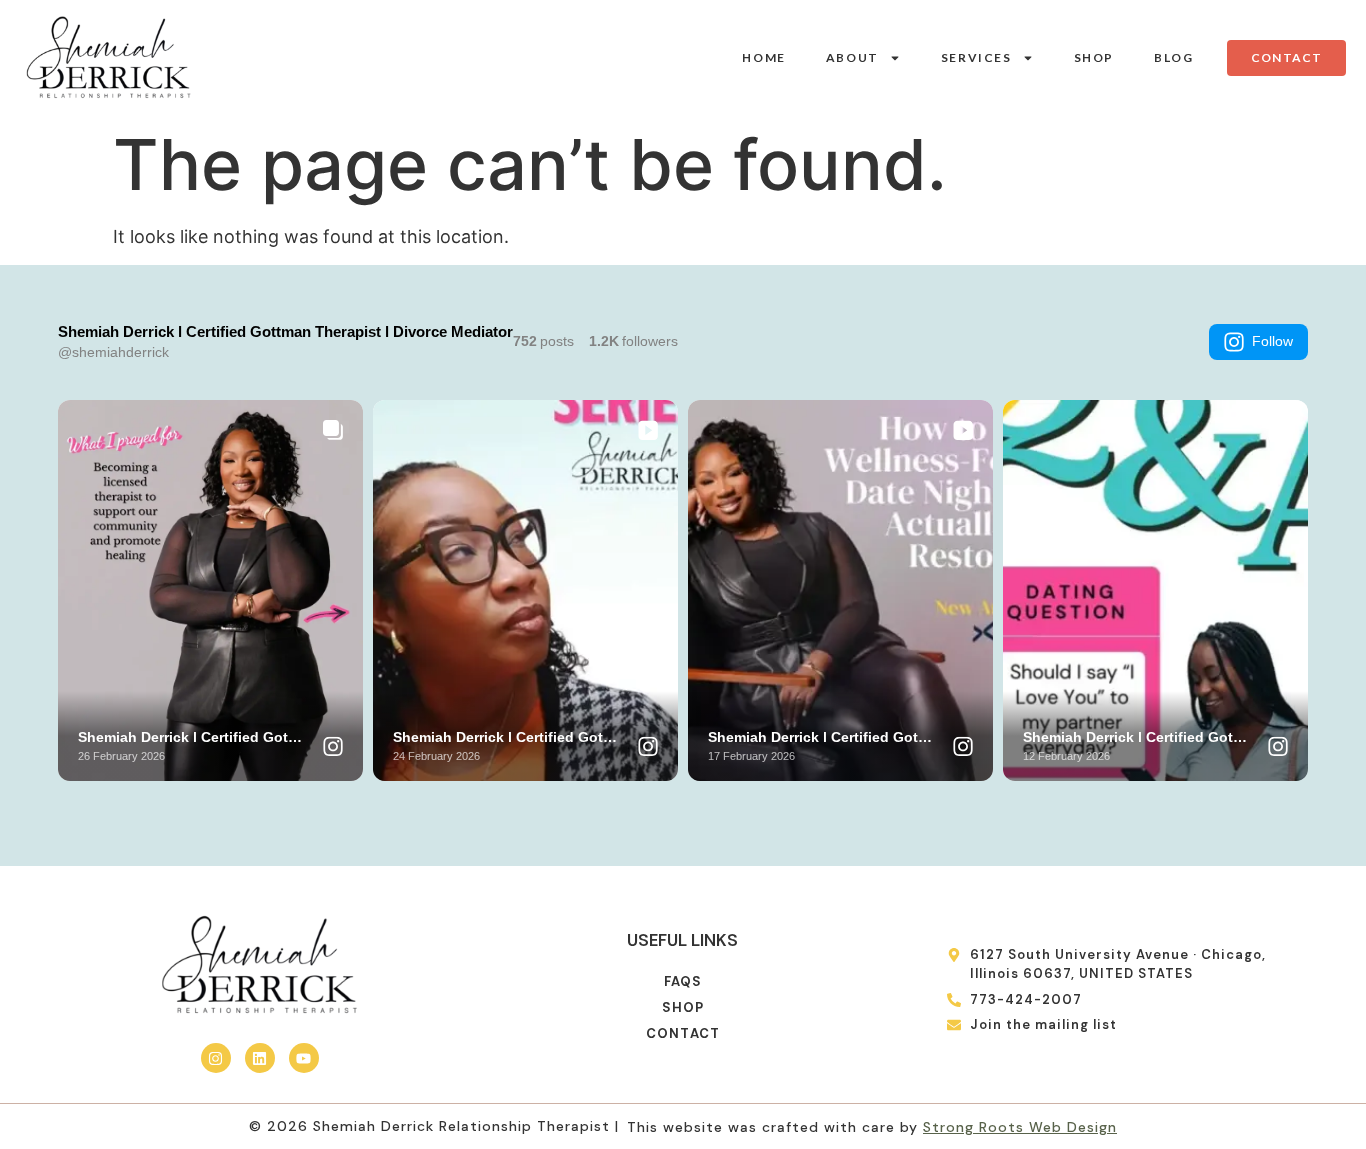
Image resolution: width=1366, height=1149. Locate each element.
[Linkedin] (260, 1058)
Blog (1173, 57)
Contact (683, 1033)
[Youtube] (304, 1058)
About (852, 57)
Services (976, 57)
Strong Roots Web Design (1020, 1127)
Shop (1094, 57)
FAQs (683, 981)
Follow (1272, 341)
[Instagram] (216, 1058)
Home (763, 57)
